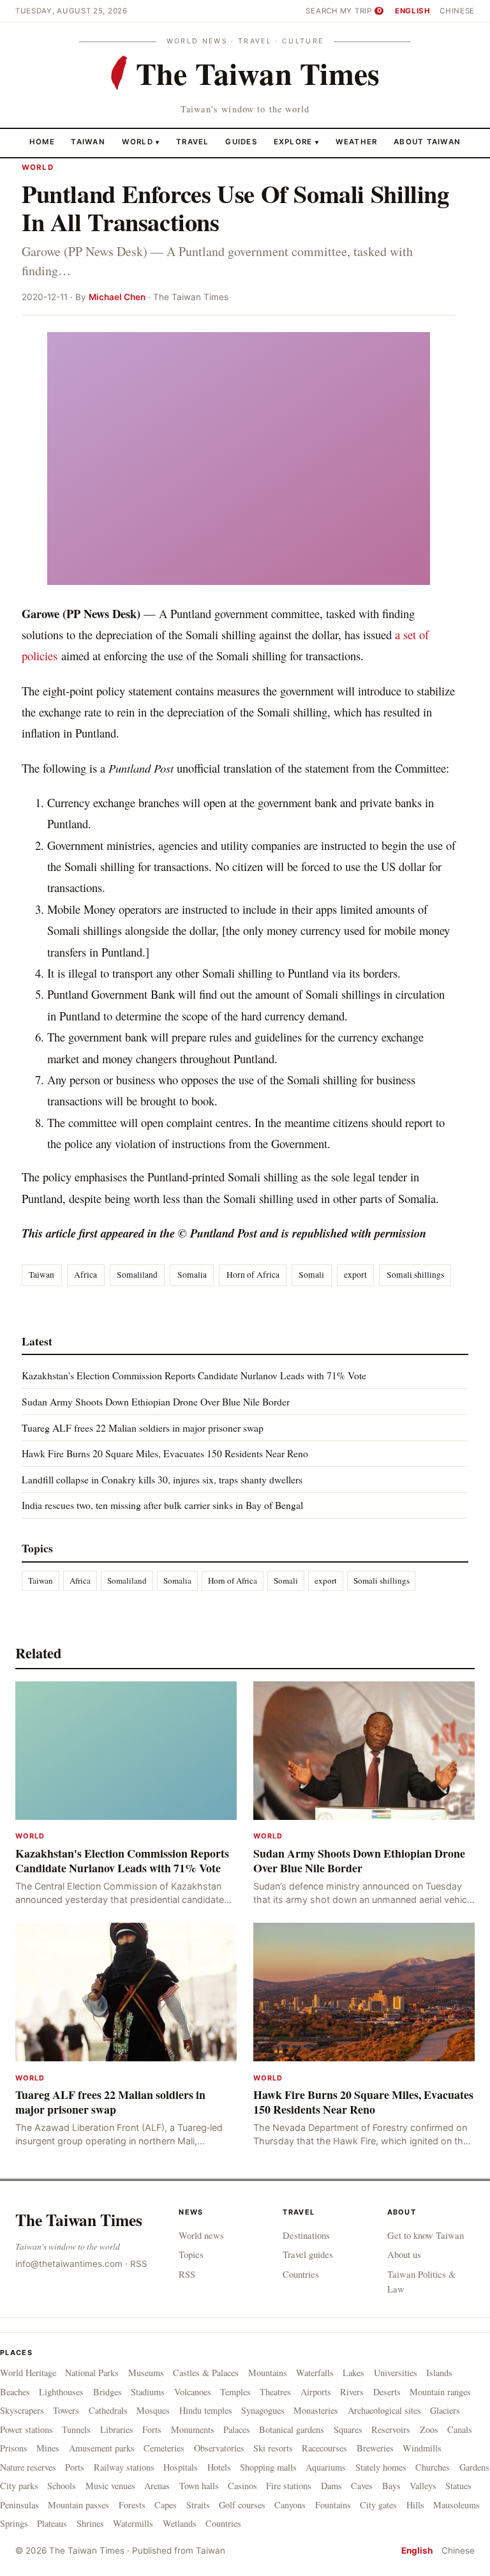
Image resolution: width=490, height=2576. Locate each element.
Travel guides (308, 2254)
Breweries (375, 2448)
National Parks (92, 2373)
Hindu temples (206, 2410)
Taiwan (88, 142)
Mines (48, 2448)
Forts (152, 2429)
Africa (85, 1275)
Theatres (275, 2392)
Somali (311, 1275)
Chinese (457, 11)
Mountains (268, 2373)
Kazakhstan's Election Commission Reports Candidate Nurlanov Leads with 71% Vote (194, 1375)
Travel (193, 142)
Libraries (117, 2429)
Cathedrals (108, 2410)
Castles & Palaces (206, 2373)
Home (42, 142)
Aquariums (326, 2467)
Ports (75, 2467)
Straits (198, 2505)
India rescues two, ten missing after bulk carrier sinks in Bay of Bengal (162, 1505)
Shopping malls (268, 2467)
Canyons (290, 2505)
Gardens (474, 2467)
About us (404, 2254)
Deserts (387, 2392)
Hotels (219, 2467)
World (137, 142)
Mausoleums (457, 2505)
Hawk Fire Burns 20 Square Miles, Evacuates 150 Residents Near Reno (165, 1453)
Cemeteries (164, 2448)
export (355, 1275)
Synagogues (263, 2410)
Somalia (192, 1275)
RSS (139, 2264)
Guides (241, 142)
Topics (191, 2254)
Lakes (353, 2373)
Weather (357, 142)
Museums (146, 2373)
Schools (62, 2486)
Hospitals (181, 2467)
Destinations (306, 2235)
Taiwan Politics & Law (421, 2282)
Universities (396, 2373)
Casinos (242, 2486)
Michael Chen (117, 297)
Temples (235, 2392)
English (413, 11)
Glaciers (445, 2410)
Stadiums (148, 2392)
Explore (296, 142)
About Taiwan (427, 142)
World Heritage (28, 2373)
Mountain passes (78, 2505)
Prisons (14, 2448)
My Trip (361, 11)
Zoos (429, 2429)
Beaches (15, 2392)
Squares (348, 2429)
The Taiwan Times (79, 2220)
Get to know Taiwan (426, 2235)
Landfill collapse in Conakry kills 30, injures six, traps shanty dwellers (162, 1479)
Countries (301, 2274)
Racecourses (324, 2448)
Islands (439, 2373)
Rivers (352, 2392)
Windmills (422, 2448)
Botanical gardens (292, 2429)
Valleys (423, 2486)
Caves (362, 2486)
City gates (378, 2505)
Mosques (153, 2410)
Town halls (199, 2486)
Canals (460, 2429)
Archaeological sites (384, 2410)
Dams (331, 2486)
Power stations (26, 2429)
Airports (316, 2392)
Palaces (237, 2429)
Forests (132, 2505)
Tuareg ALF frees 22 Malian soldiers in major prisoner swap (143, 1428)
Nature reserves (28, 2467)
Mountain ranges (440, 2392)
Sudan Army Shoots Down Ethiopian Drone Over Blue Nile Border (156, 1401)
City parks (19, 2486)
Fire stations (289, 2486)
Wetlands (180, 2523)
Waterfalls (315, 2373)
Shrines (90, 2523)
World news (201, 2235)
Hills (415, 2505)
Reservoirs (391, 2429)
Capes (166, 2505)
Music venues (110, 2486)
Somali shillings (415, 1275)
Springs (14, 2523)
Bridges (108, 2392)
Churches (433, 2467)
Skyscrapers (22, 2410)
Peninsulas (19, 2505)
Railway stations (124, 2467)
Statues (458, 2486)
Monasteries (316, 2410)
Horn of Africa (253, 1275)
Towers (66, 2410)
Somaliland (137, 1275)
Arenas (157, 2486)
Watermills (133, 2523)
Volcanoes (193, 2392)
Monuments (193, 2429)
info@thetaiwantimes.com (69, 2264)
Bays (391, 2486)
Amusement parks (102, 2448)
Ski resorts (273, 2448)
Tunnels (76, 2429)
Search (322, 11)
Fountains (333, 2505)
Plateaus (52, 2523)
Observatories (219, 2448)
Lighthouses (61, 2392)
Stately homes (381, 2467)
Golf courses (242, 2505)
